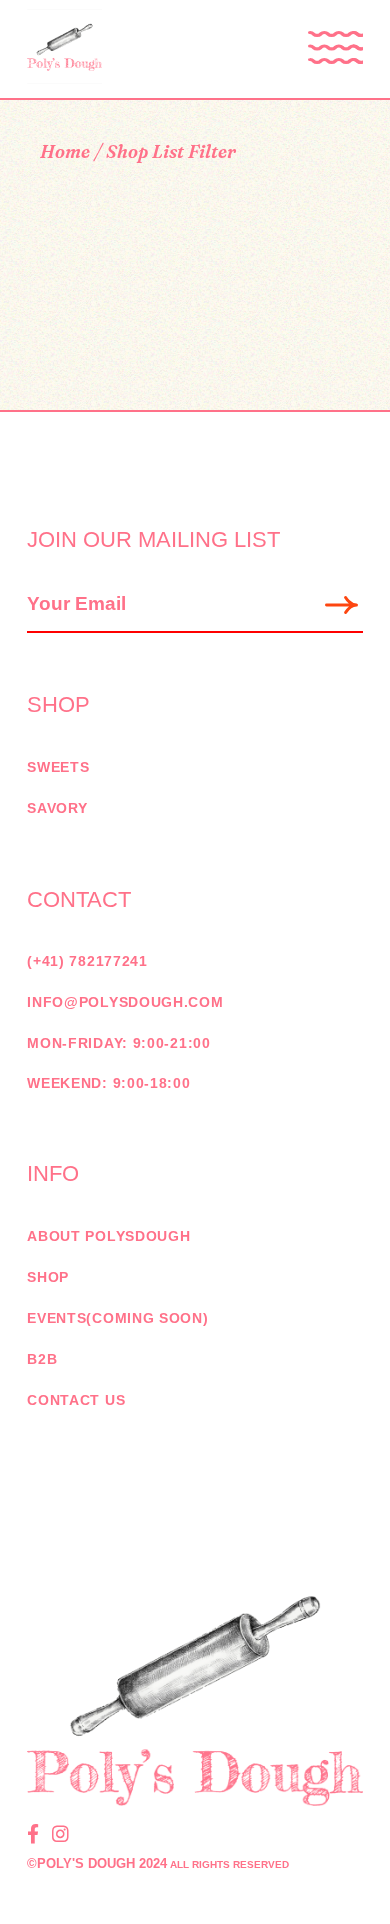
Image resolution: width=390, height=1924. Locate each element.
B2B (42, 1359)
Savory (57, 808)
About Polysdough (108, 1236)
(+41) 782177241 (87, 961)
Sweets (58, 767)
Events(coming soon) (117, 1318)
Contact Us (76, 1400)
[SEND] (343, 605)
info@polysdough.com (125, 1002)
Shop (48, 1277)
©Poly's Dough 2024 (97, 1863)
